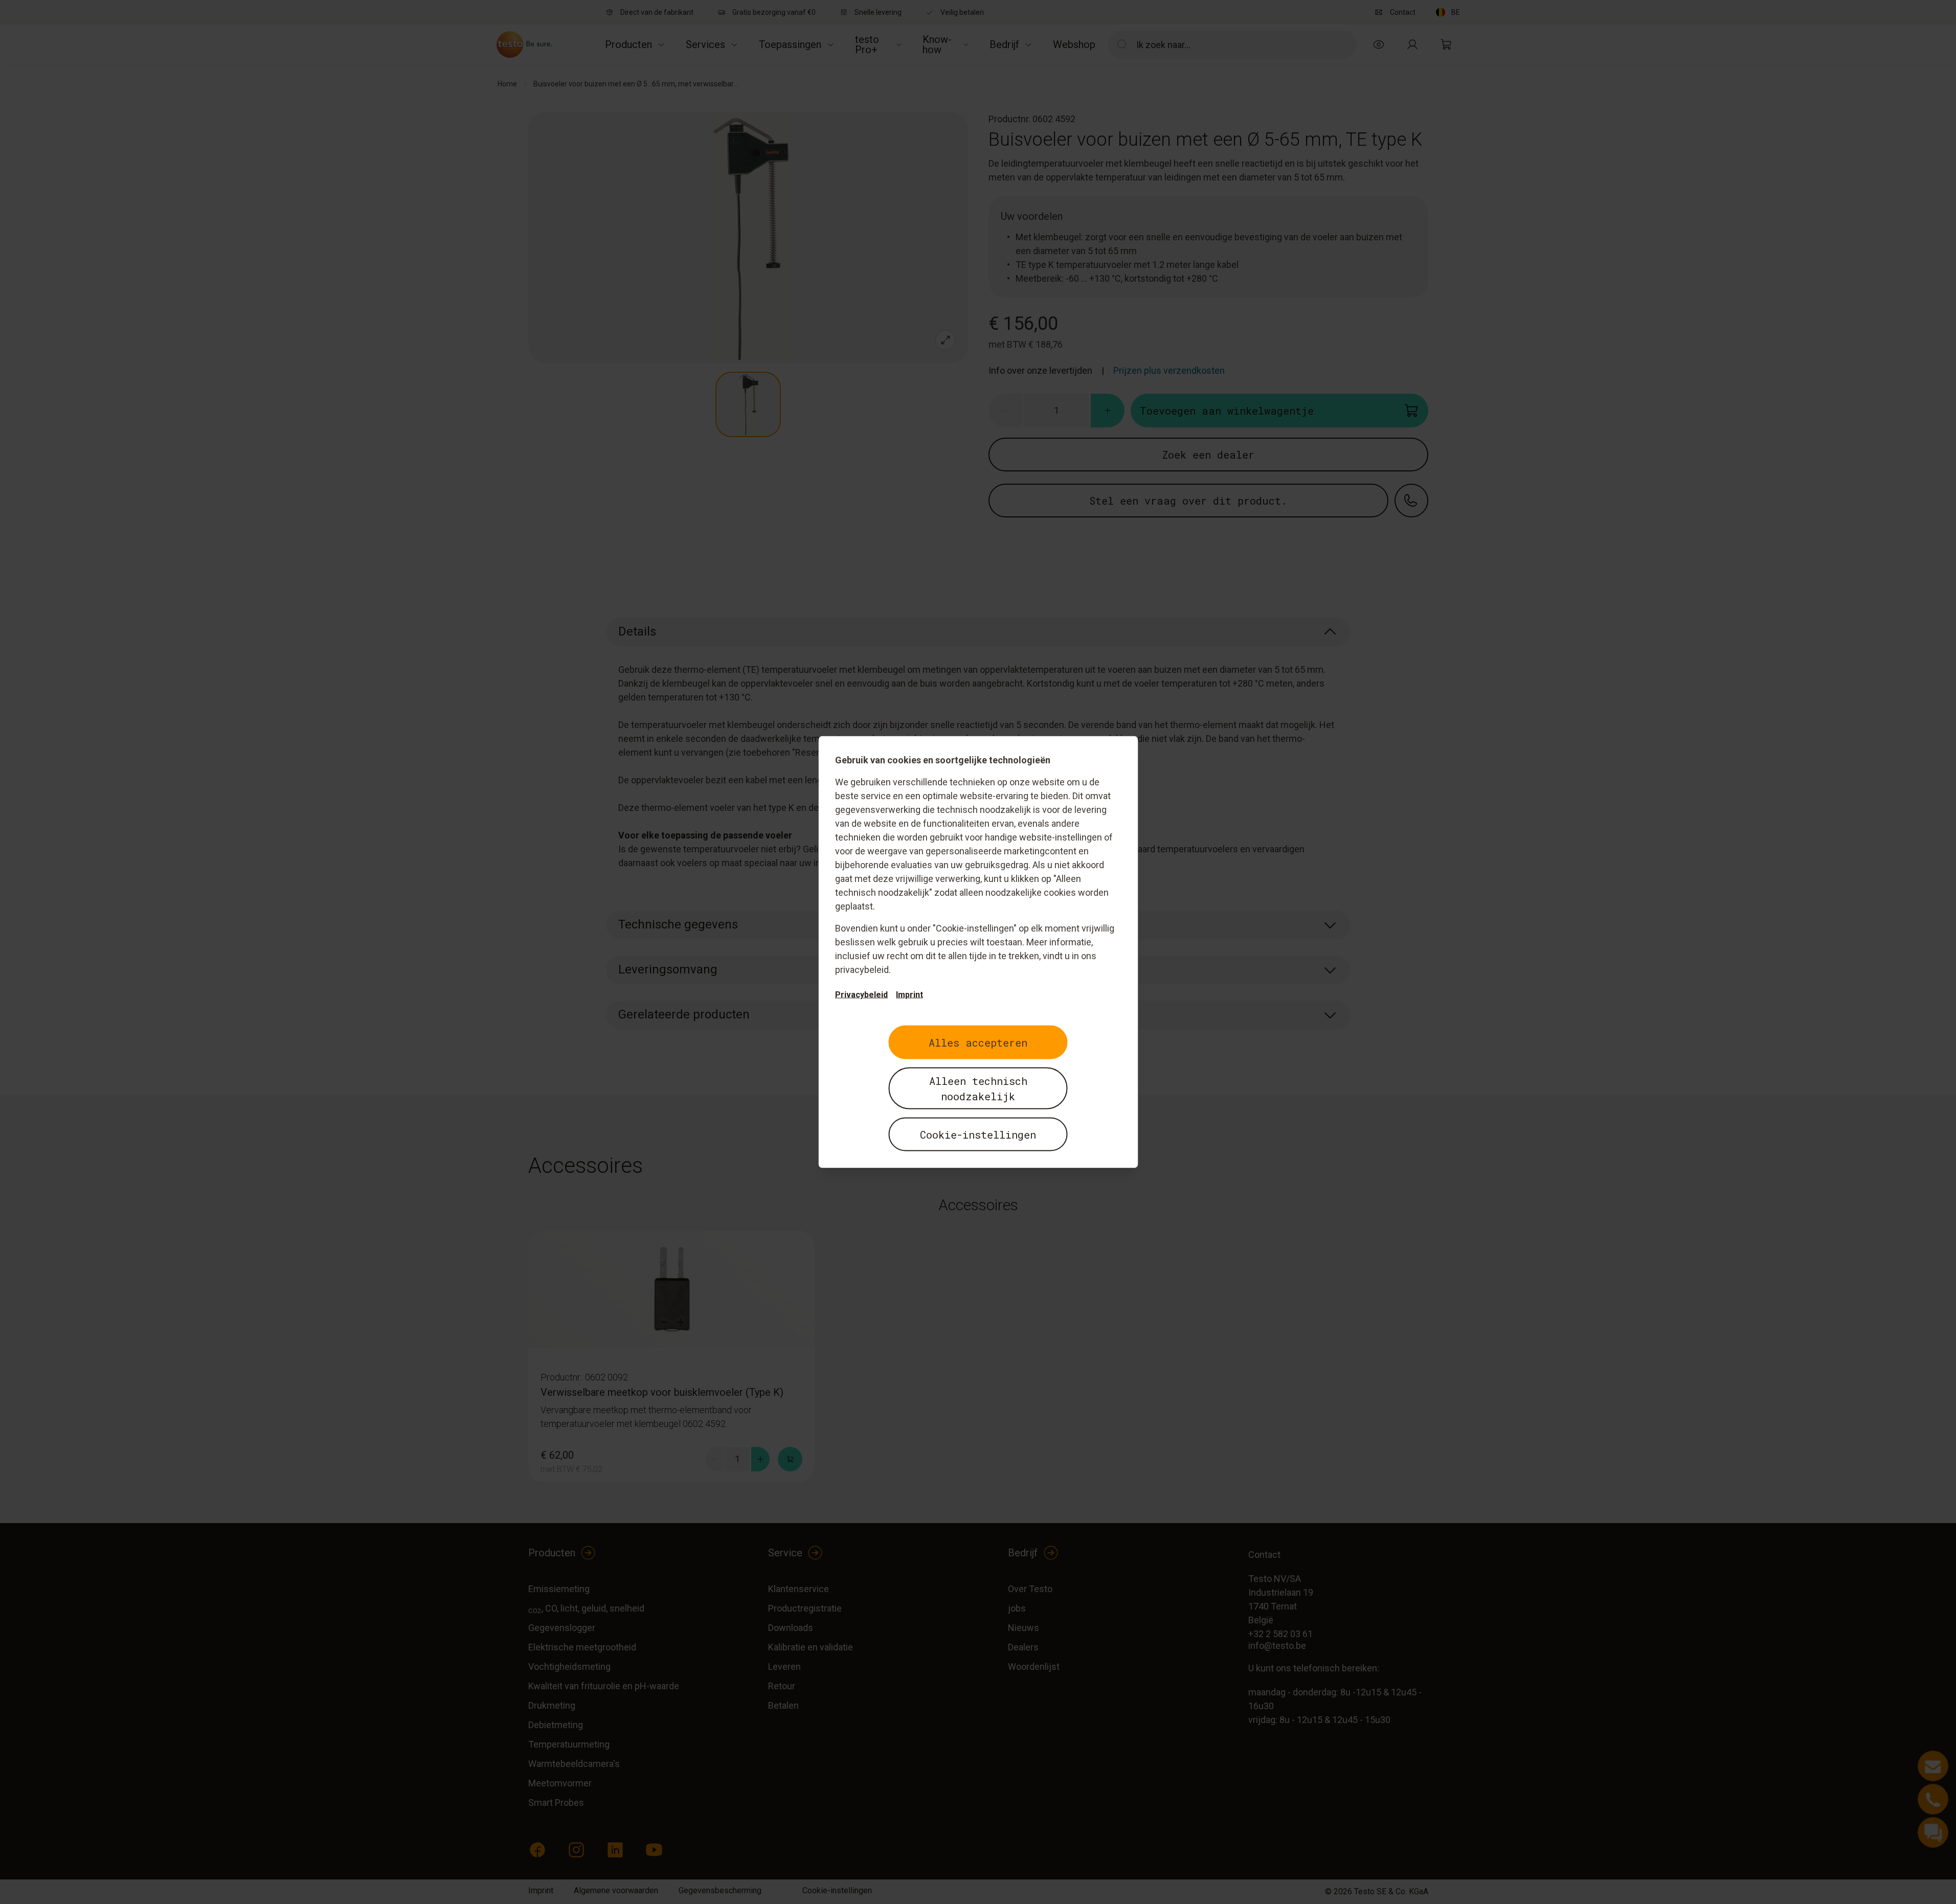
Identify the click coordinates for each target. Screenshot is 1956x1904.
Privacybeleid (861, 995)
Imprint (909, 995)
